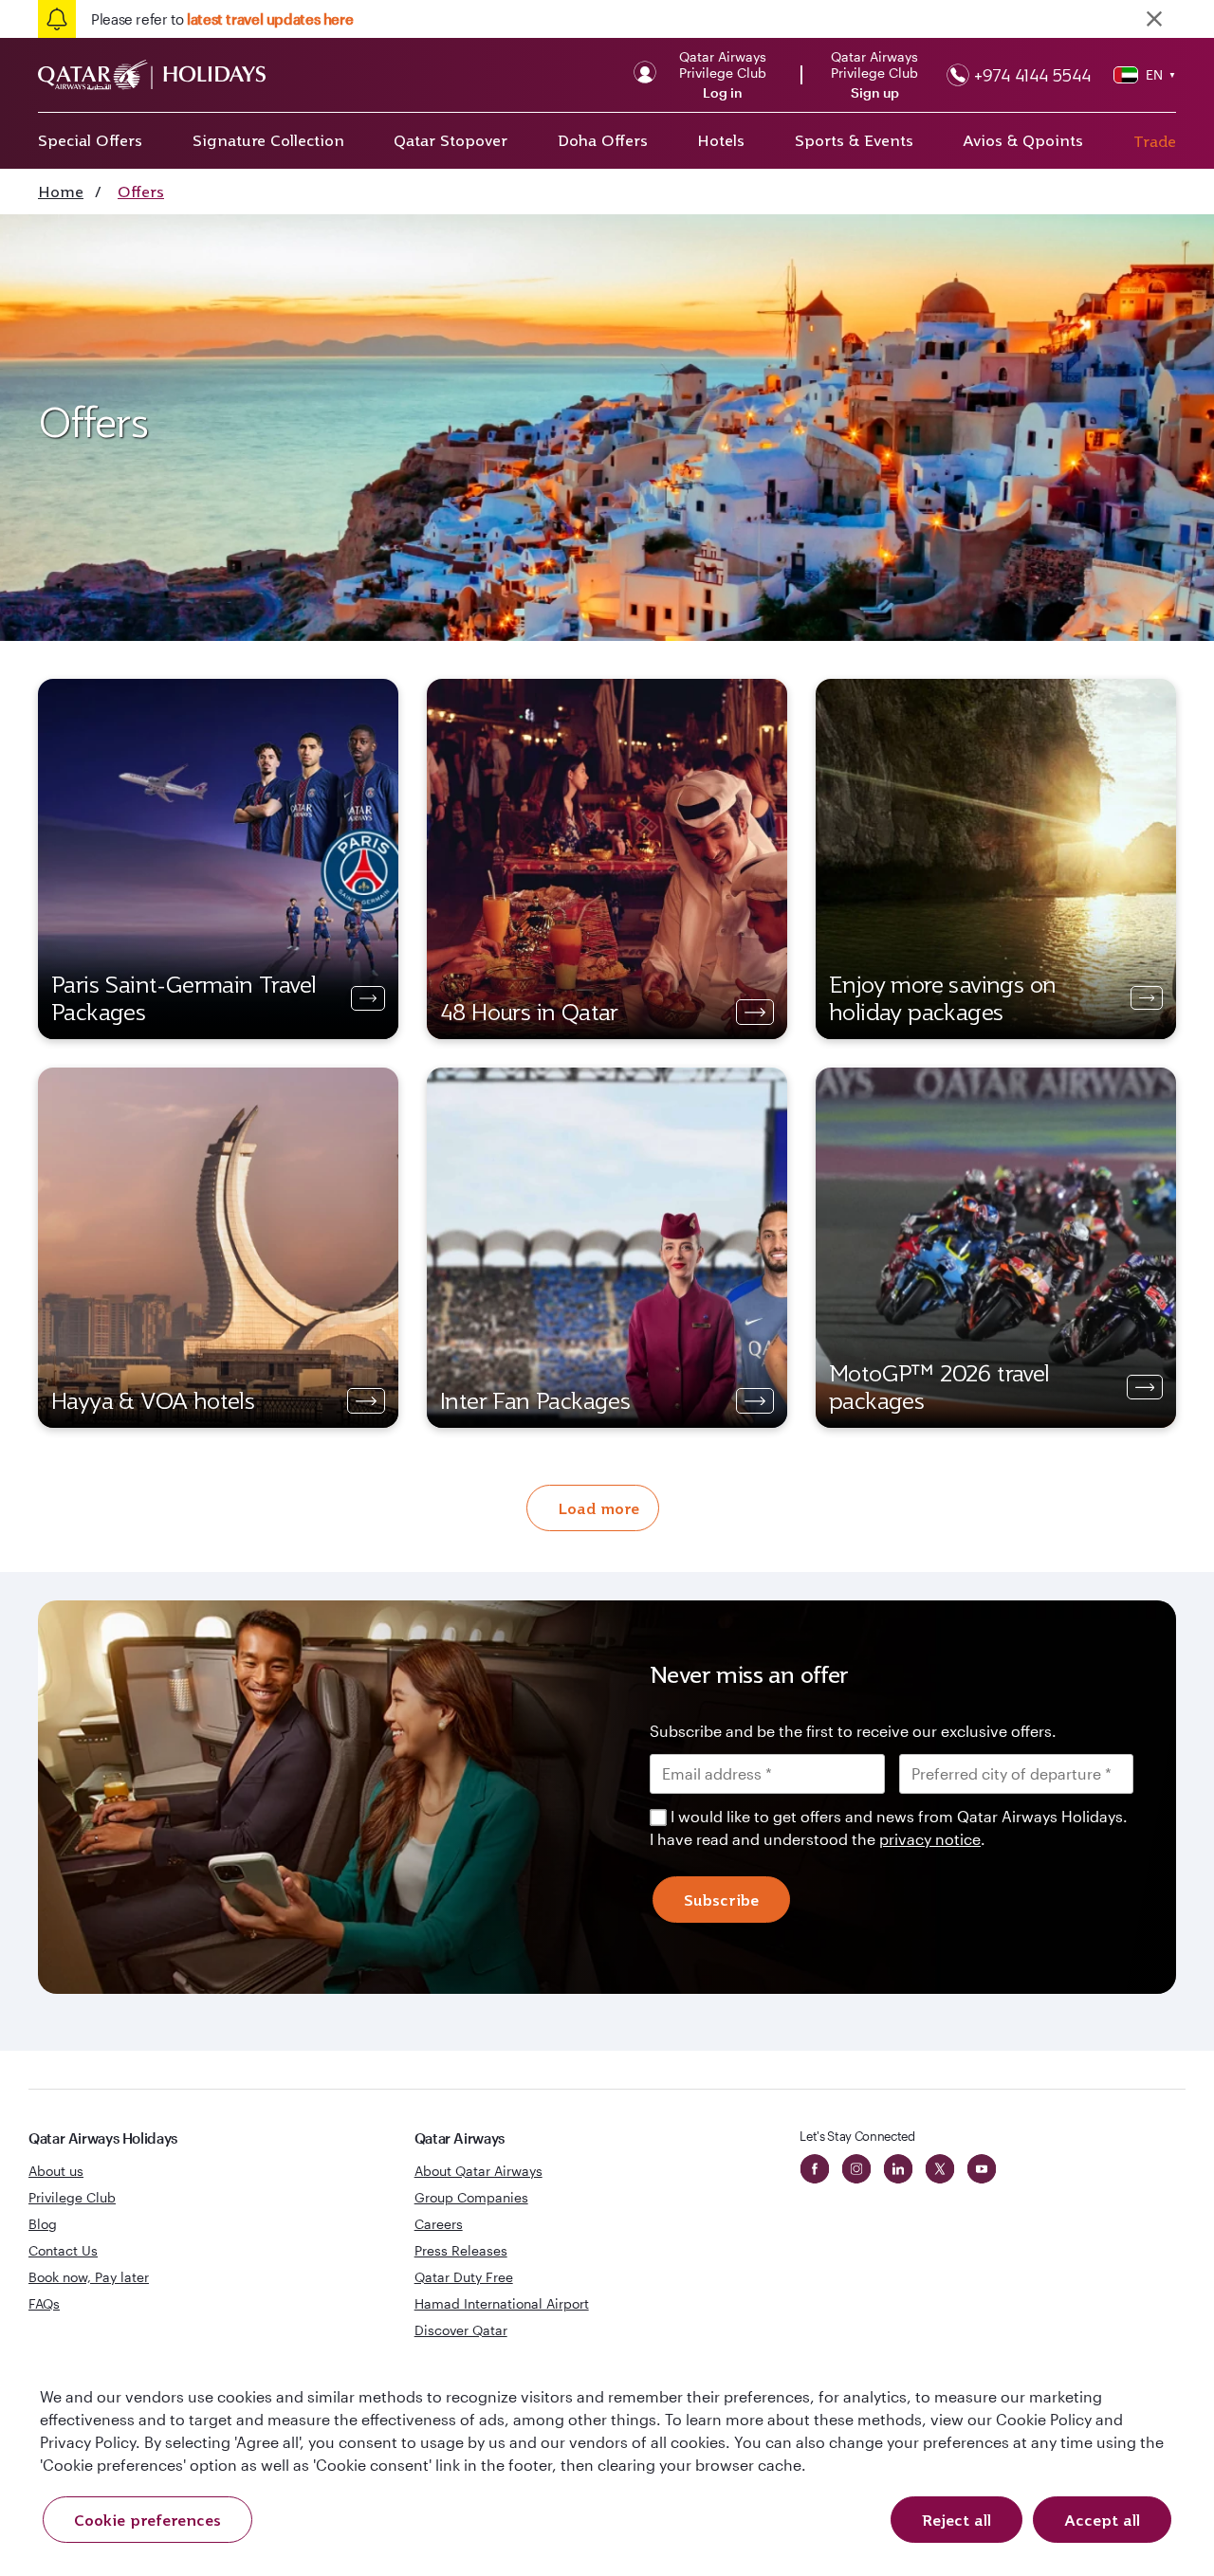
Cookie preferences (147, 2520)
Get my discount (433, 1505)
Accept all (1102, 2520)
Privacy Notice (445, 1445)
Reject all (956, 2520)
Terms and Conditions (542, 1422)
